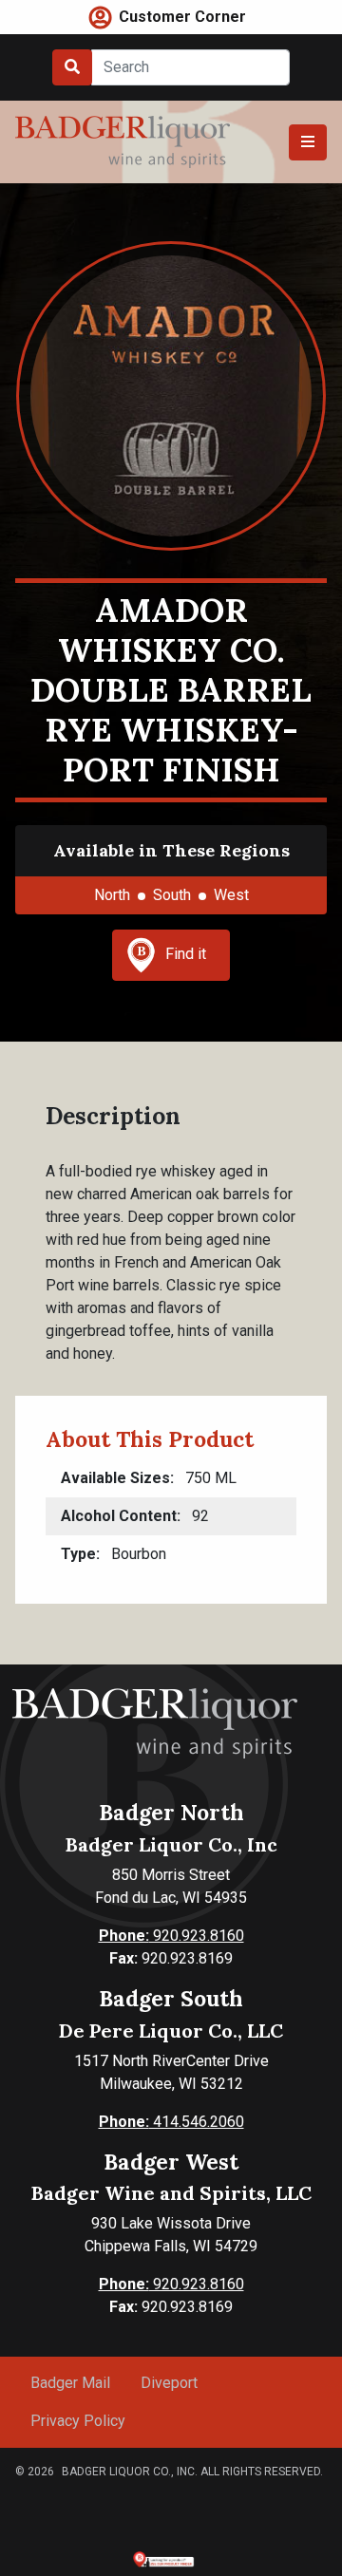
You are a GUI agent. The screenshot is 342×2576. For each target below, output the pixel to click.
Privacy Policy (78, 2421)
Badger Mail (70, 2383)
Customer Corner (182, 17)
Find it (186, 954)
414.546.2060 (171, 2122)
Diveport (169, 2383)
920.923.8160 (171, 1936)
